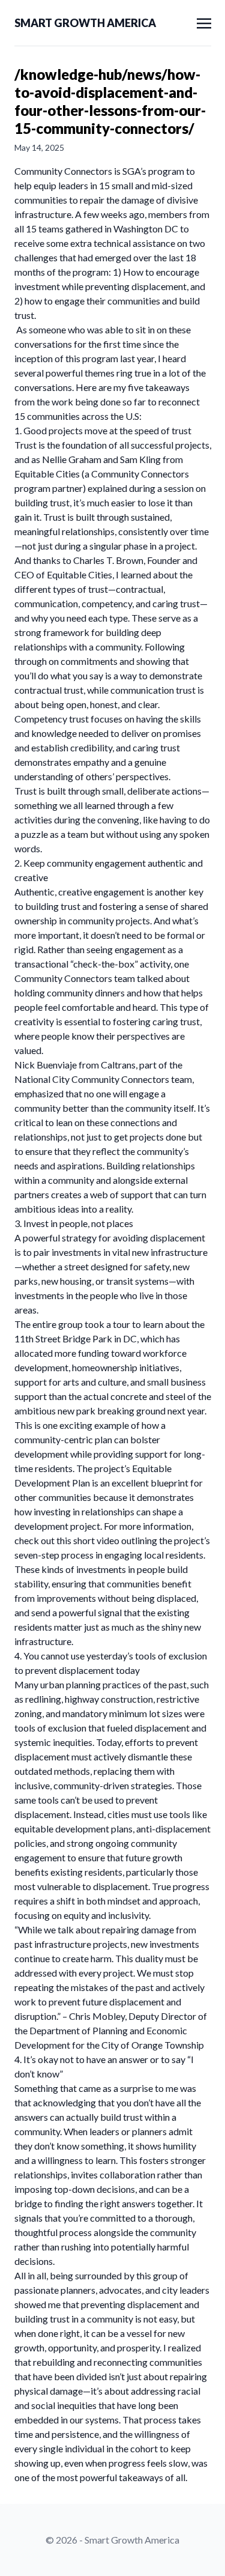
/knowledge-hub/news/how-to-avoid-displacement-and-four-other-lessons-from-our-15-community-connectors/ (110, 101)
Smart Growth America (85, 23)
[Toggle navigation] (204, 22)
